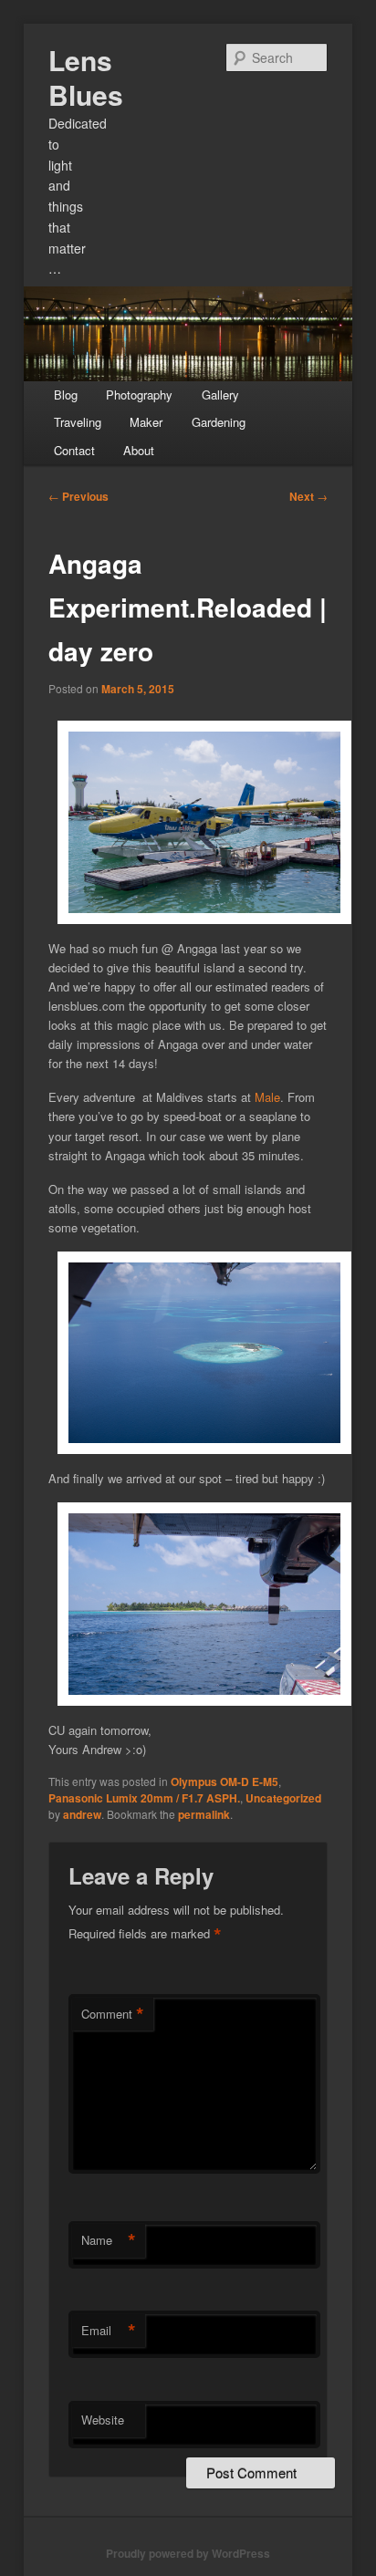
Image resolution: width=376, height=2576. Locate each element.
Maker (146, 422)
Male (267, 1097)
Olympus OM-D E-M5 (225, 1781)
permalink (204, 1814)
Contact (74, 450)
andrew (82, 1814)
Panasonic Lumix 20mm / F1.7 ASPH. (144, 1798)
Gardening (219, 422)
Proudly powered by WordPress (188, 2553)
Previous (78, 496)
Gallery (220, 395)
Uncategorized (283, 1798)
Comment (113, 2014)
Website (103, 2420)
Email (109, 2331)
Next (308, 496)
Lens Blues (86, 77)
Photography (139, 395)
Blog (66, 395)
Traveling (78, 422)
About (139, 450)
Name (109, 2240)
